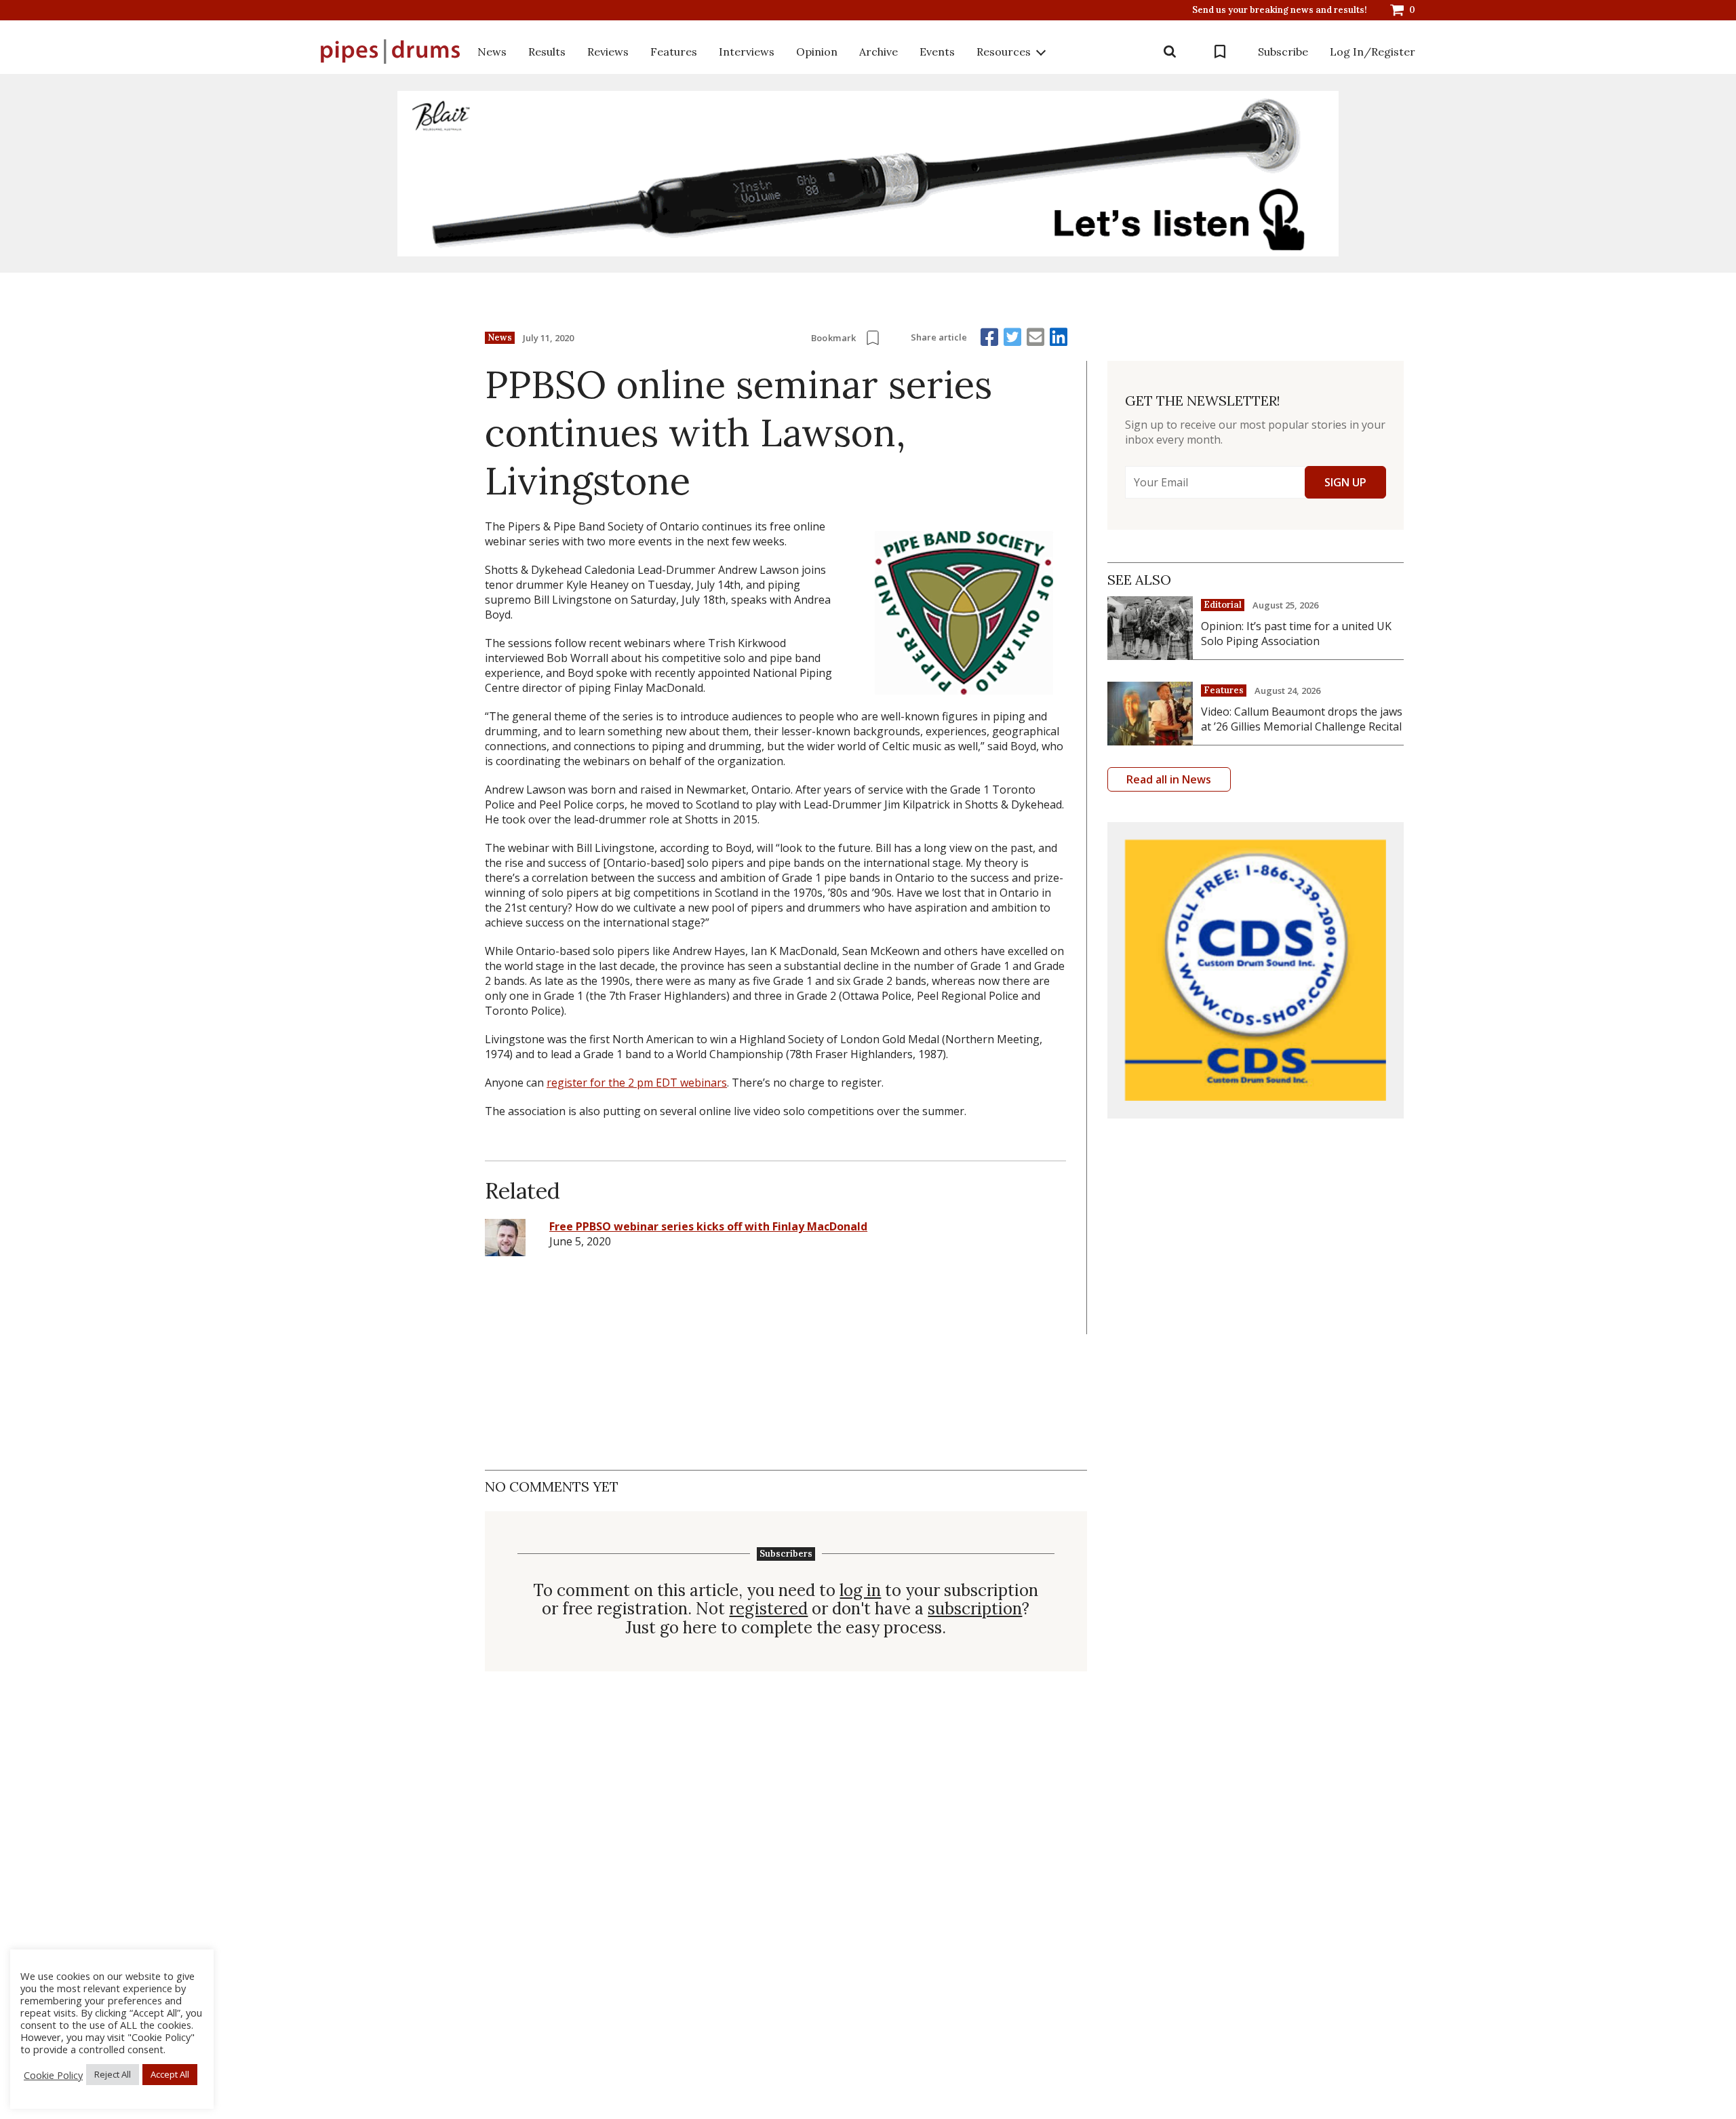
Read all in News (1169, 779)
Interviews (747, 52)
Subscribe (1283, 52)
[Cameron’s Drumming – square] (1256, 970)
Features (674, 52)
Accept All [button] (170, 2074)
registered (768, 1609)
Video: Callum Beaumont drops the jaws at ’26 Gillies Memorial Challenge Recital (1302, 719)
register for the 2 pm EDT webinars (637, 1083)
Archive (879, 52)
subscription (975, 1609)
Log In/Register (1373, 52)
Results (547, 52)
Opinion (817, 52)
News (492, 52)
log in (860, 1591)
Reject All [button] (113, 2074)
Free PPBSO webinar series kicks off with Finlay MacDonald (708, 1226)
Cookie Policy (53, 2075)
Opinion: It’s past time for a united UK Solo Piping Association (1296, 634)
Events (937, 52)
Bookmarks (1220, 52)
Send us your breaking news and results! (1280, 10)
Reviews (608, 52)
